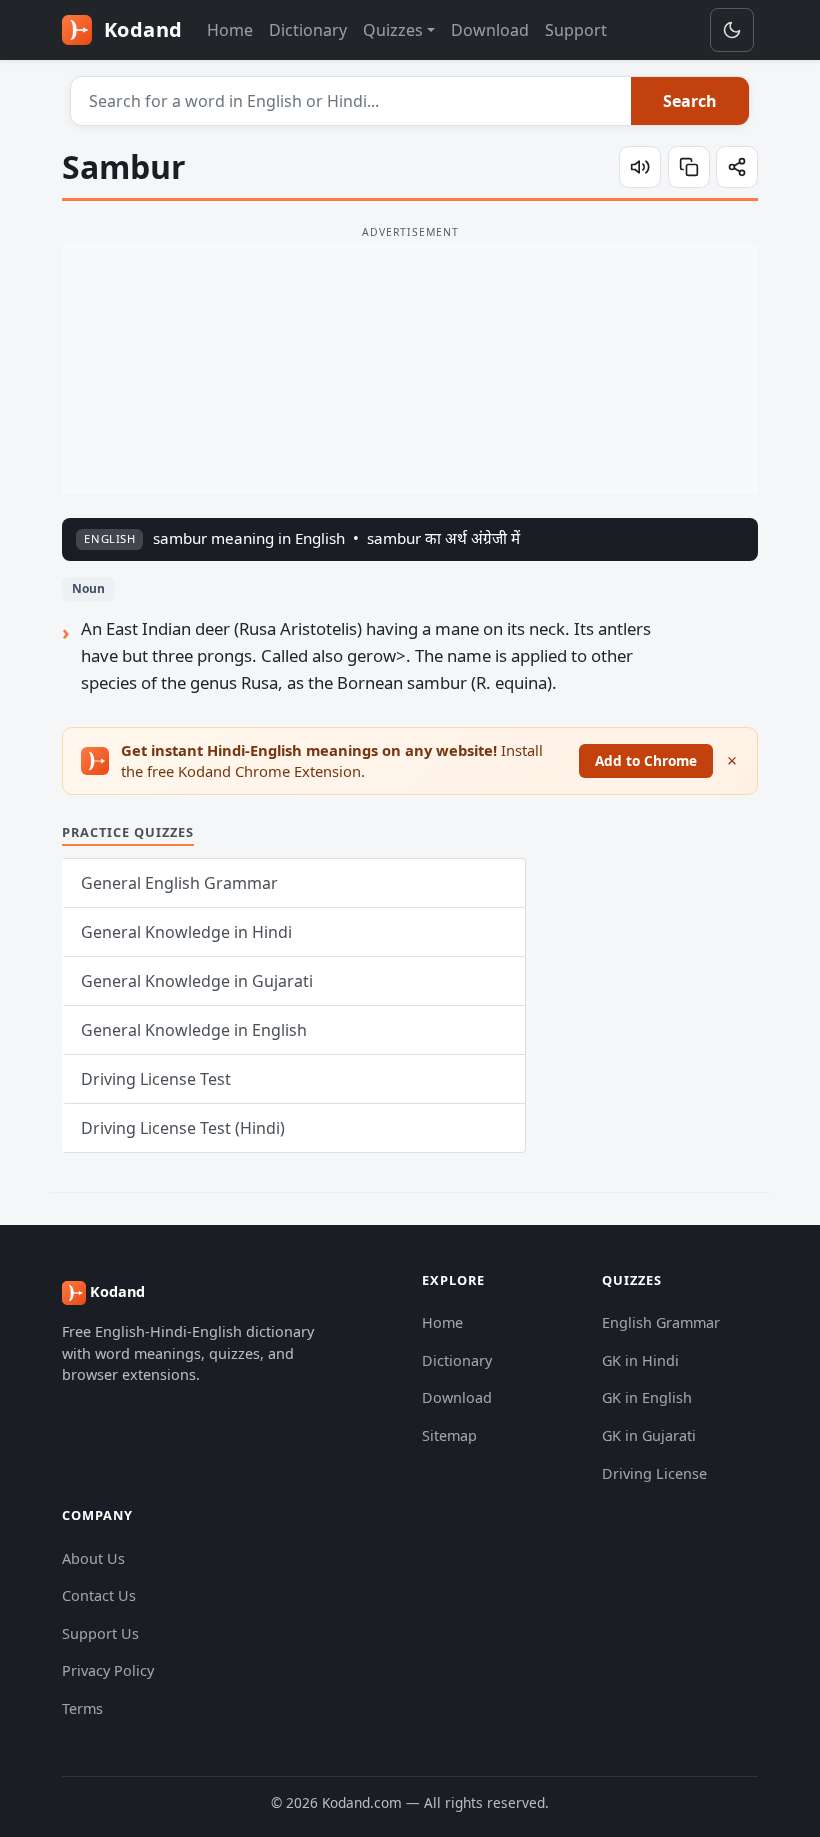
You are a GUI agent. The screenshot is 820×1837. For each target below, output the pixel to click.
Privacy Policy (108, 1670)
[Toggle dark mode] (732, 30)
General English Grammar (179, 883)
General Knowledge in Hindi (186, 932)
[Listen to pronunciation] (640, 167)
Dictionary (308, 30)
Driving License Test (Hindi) (183, 1128)
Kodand (140, 29)
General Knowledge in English (194, 1030)
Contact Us (99, 1595)
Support (576, 30)
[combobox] (351, 101)
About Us (93, 1558)
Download (490, 30)
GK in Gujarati (649, 1435)
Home (230, 30)
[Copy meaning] (689, 167)
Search (690, 101)
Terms (82, 1708)
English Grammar (661, 1322)
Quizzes (393, 30)
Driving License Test (156, 1079)
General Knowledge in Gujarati (197, 981)
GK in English (647, 1397)
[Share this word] (737, 167)
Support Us (100, 1633)
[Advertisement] (410, 369)
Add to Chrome (646, 760)
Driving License (654, 1473)
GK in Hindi (640, 1360)
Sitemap (449, 1435)
